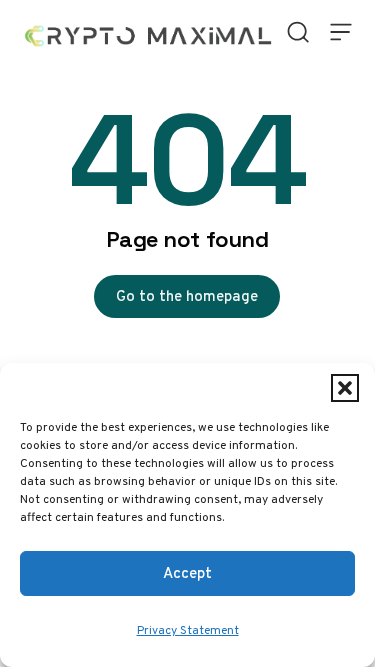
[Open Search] (298, 32)
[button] (345, 388)
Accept (187, 573)
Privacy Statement (188, 630)
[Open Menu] (340, 32)
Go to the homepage (187, 296)
